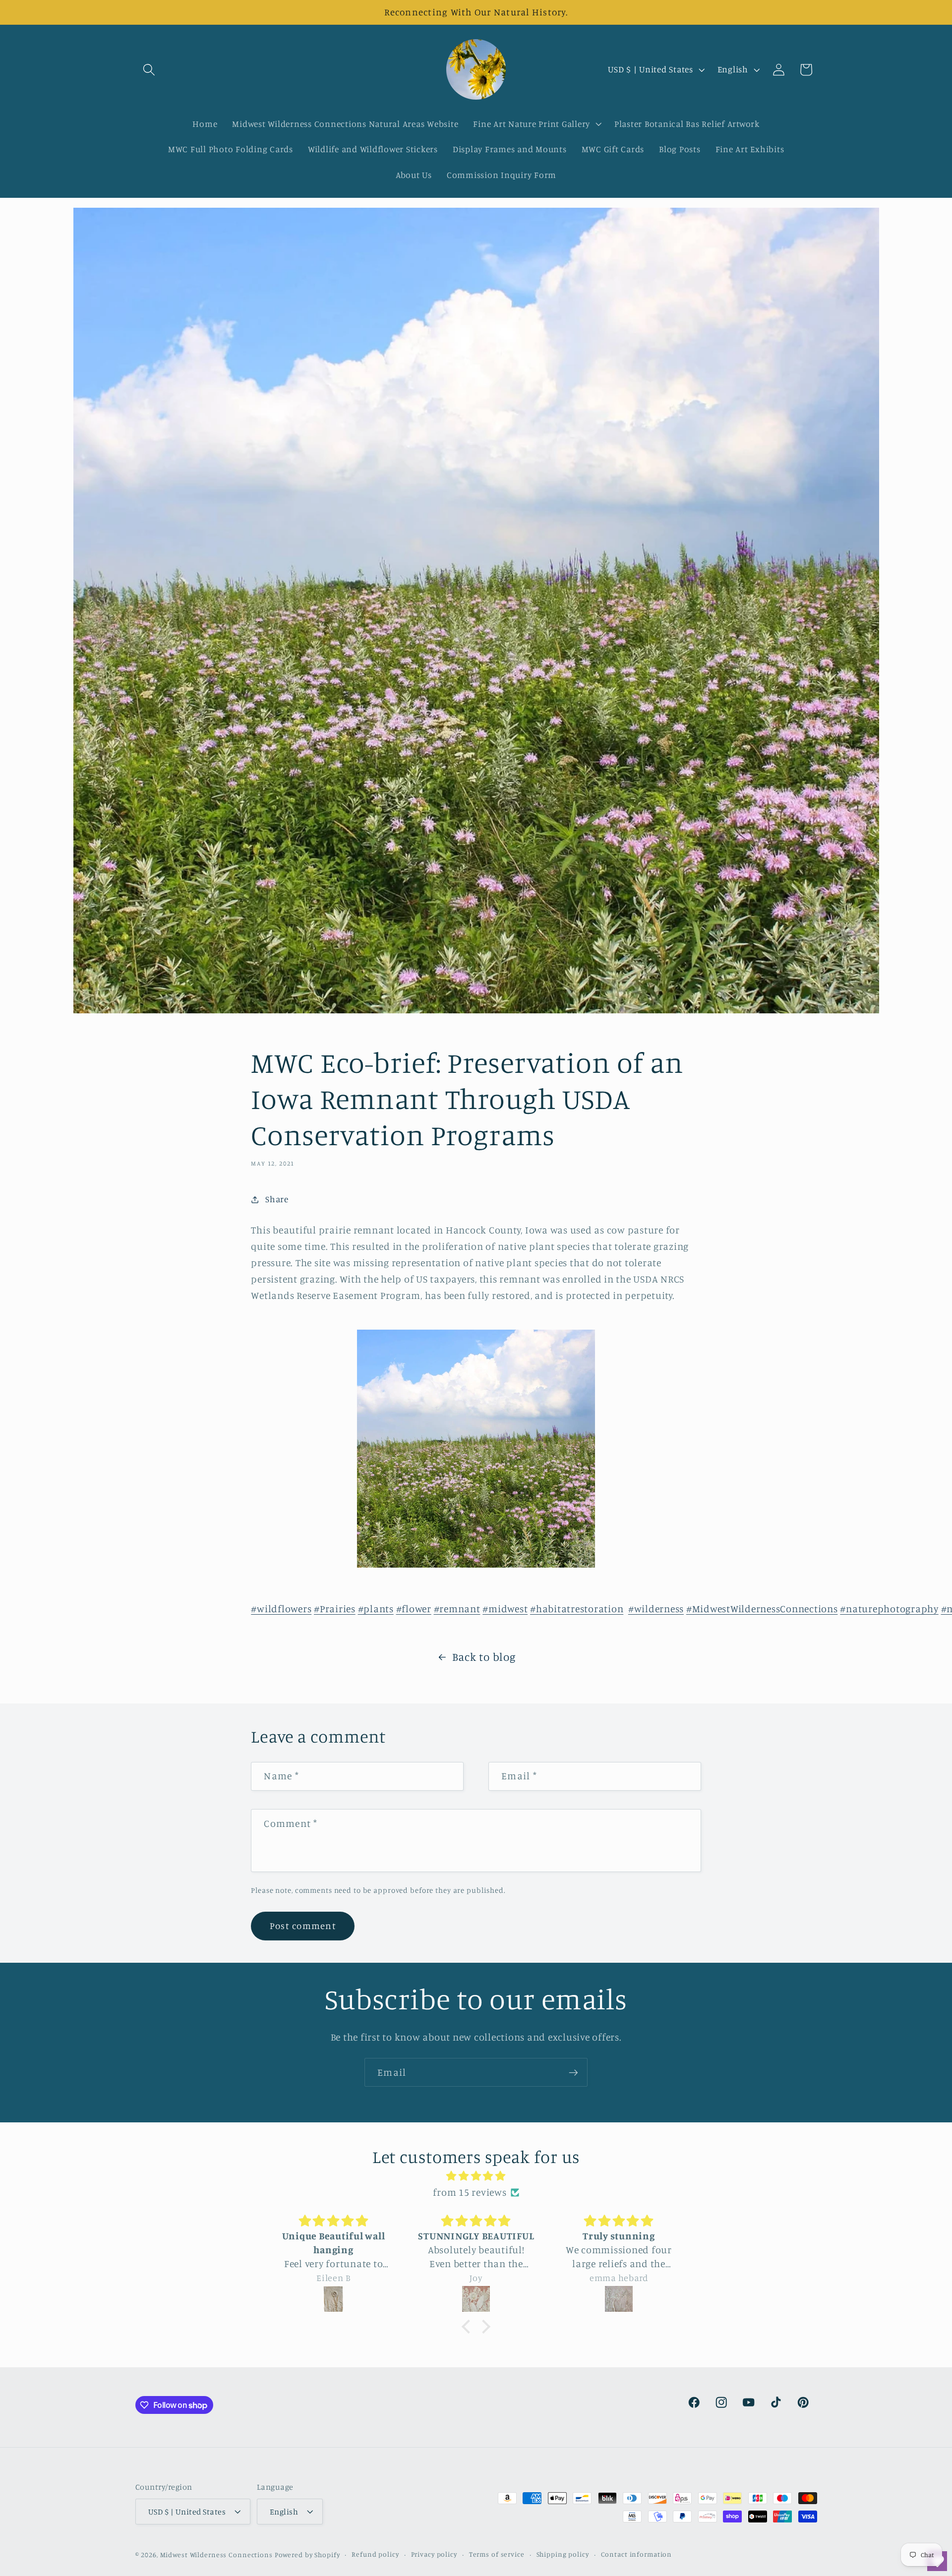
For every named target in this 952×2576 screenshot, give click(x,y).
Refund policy (375, 2554)
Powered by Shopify (307, 2555)
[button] (149, 70)
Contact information (637, 2554)
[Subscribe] (573, 2072)
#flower (414, 1609)
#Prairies (335, 1609)
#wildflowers (281, 1609)
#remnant (457, 1609)
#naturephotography (889, 1609)
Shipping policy (563, 2554)
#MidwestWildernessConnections (762, 1609)
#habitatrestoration (577, 1609)
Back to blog (484, 1657)
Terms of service (497, 2554)
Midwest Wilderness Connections (216, 2555)
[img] (476, 2176)
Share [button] (277, 1199)
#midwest (505, 1609)
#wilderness (656, 1609)
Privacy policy (434, 2554)
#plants (376, 1609)
